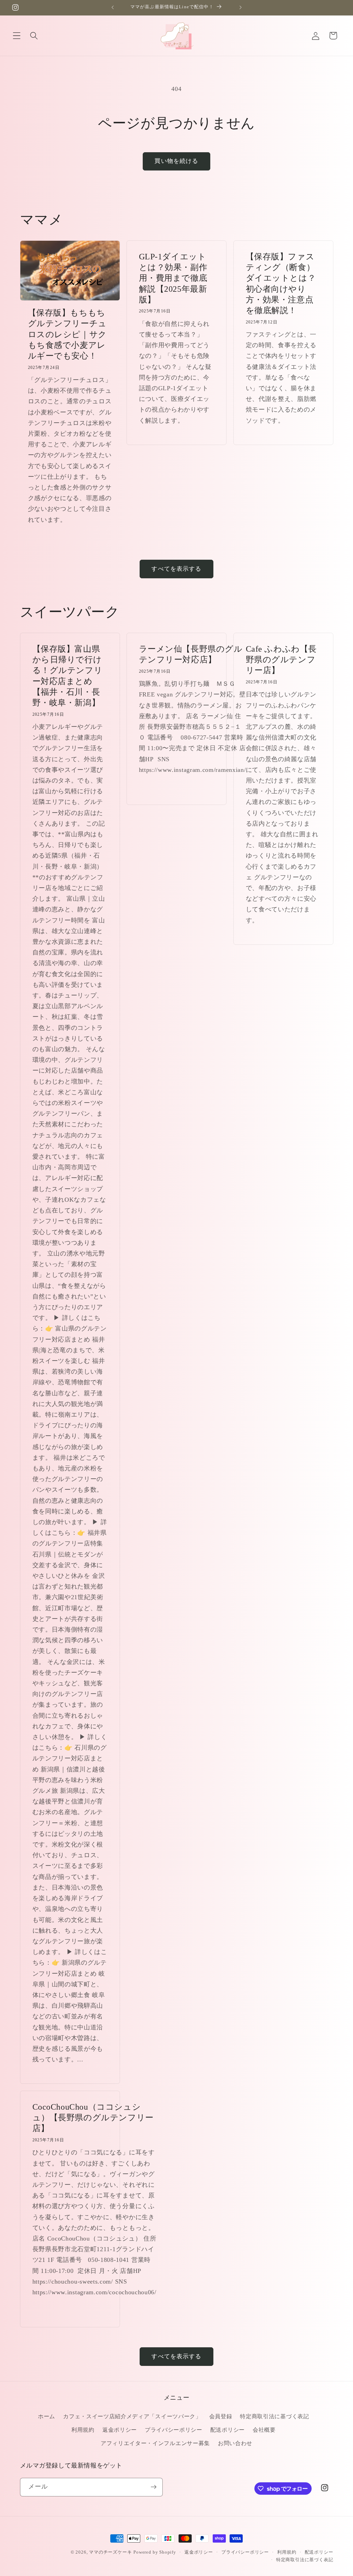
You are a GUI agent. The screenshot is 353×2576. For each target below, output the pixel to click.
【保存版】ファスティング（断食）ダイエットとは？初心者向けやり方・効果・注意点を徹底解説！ (281, 283)
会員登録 (221, 2416)
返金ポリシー (120, 2430)
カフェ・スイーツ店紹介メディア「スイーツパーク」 (132, 2416)
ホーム (47, 2416)
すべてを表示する (176, 569)
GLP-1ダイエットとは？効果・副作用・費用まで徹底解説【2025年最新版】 (173, 278)
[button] (17, 36)
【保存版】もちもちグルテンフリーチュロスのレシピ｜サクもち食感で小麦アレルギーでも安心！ (67, 334)
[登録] (154, 2487)
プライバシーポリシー (174, 2430)
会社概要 (264, 2430)
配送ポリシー (228, 2430)
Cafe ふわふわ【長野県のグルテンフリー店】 (281, 660)
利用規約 (83, 2430)
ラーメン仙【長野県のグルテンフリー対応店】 (191, 654)
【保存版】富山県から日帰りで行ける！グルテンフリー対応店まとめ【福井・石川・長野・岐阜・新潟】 (67, 676)
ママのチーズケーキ (110, 2552)
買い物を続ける (176, 161)
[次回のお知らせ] (240, 8)
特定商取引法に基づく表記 (274, 2416)
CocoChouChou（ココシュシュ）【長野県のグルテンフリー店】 (93, 2118)
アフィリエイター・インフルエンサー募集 (155, 2443)
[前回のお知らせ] (113, 8)
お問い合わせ (235, 2443)
